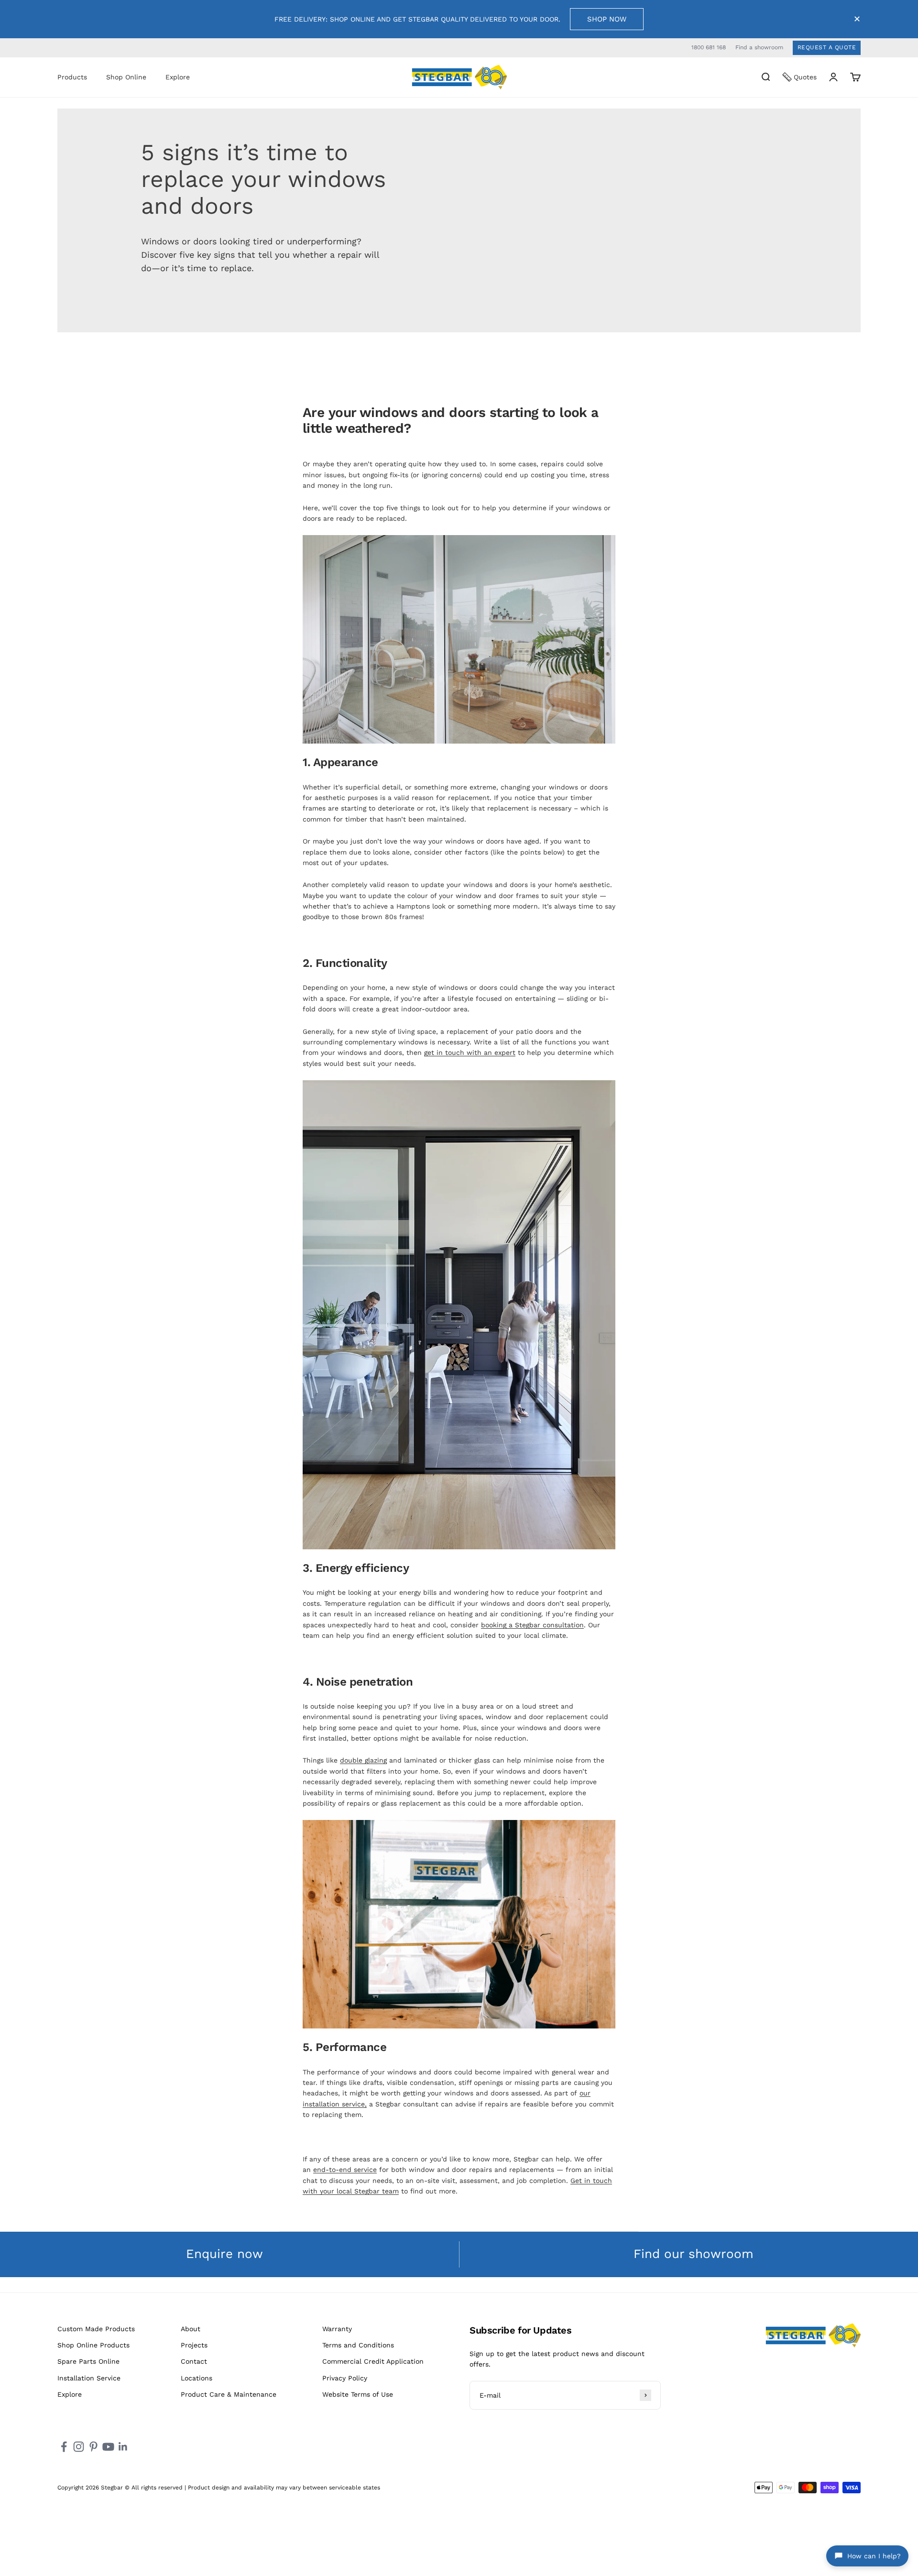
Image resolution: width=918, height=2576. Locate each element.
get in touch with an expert (470, 1052)
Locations (197, 2378)
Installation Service (89, 2378)
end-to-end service (345, 2170)
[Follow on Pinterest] (93, 2447)
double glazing (363, 1760)
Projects (194, 2345)
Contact (194, 2361)
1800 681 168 (709, 47)
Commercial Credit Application (373, 2361)
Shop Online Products (93, 2345)
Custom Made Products (96, 2329)
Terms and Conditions (358, 2345)
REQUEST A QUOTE (827, 47)
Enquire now (224, 2254)
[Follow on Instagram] (79, 2447)
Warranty (337, 2329)
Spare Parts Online (88, 2361)
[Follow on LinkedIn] (123, 2447)
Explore (178, 77)
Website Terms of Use (358, 2394)
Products (72, 77)
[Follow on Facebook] (64, 2447)
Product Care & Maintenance (229, 2394)
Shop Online (126, 77)
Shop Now (607, 19)
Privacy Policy (345, 2378)
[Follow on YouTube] (108, 2447)
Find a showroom (759, 47)
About (191, 2329)
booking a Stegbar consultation (532, 1625)
